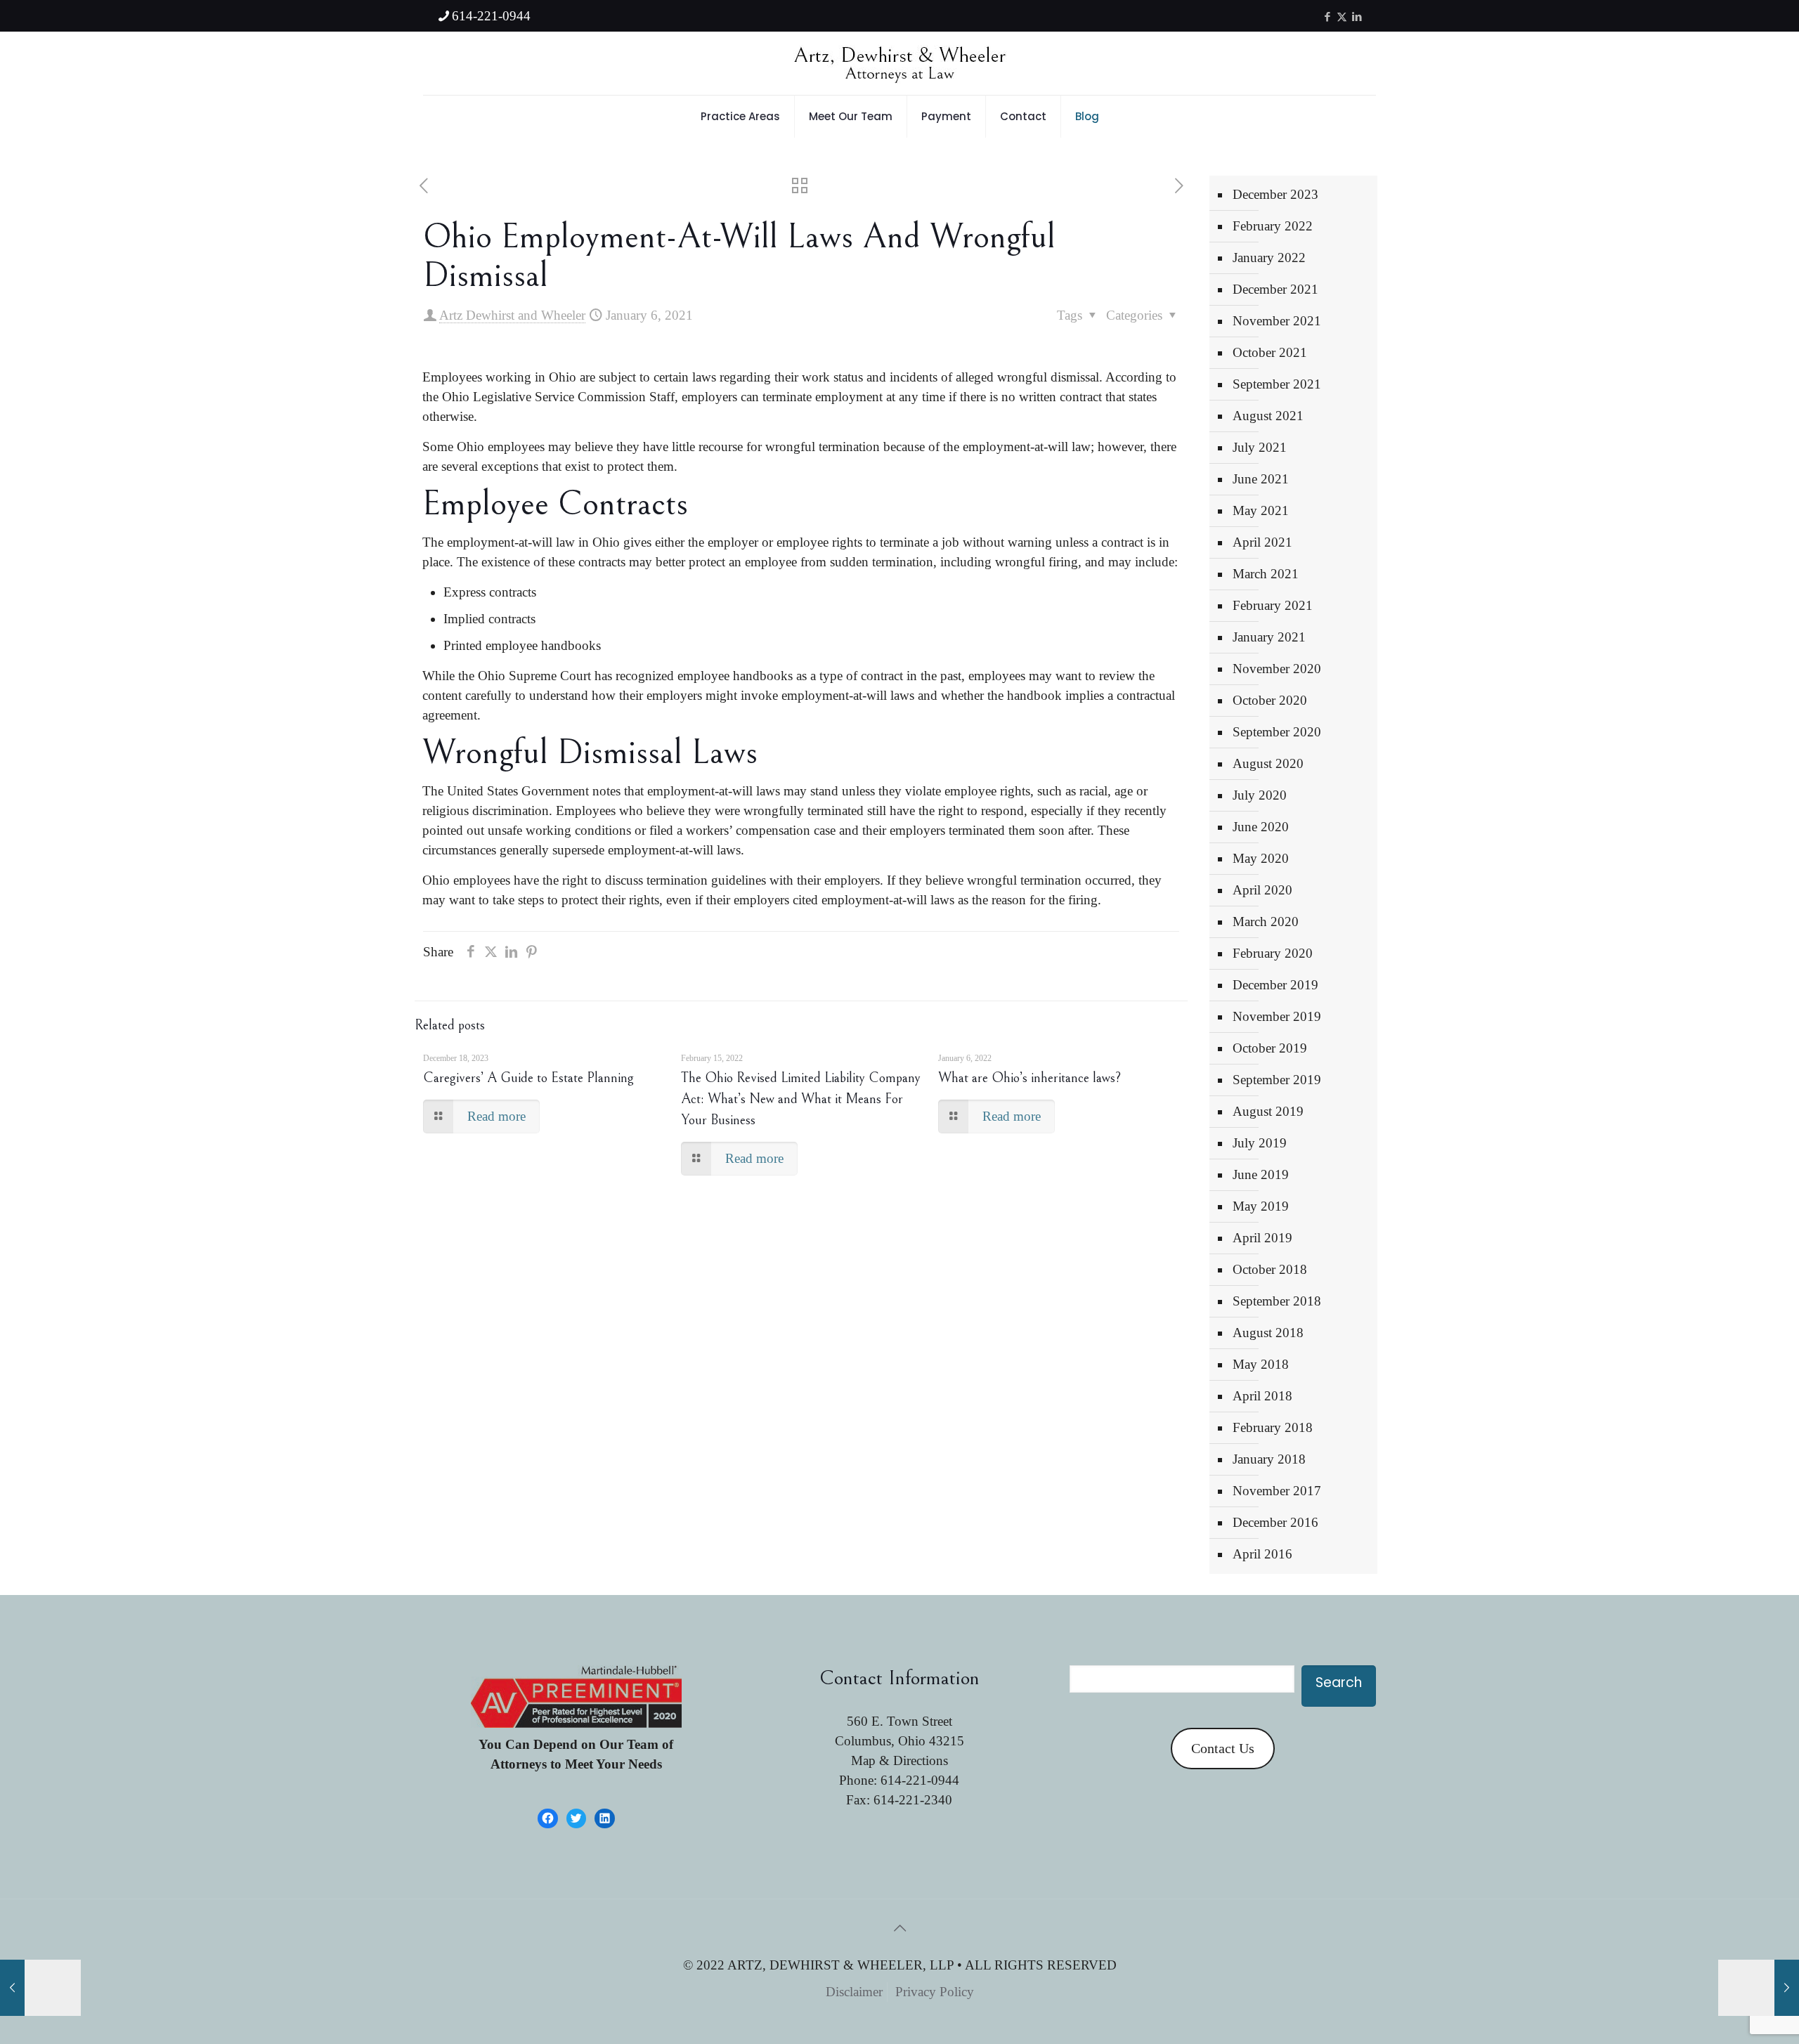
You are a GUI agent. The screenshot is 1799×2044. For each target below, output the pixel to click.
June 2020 (1261, 827)
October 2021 (1270, 352)
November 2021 (1277, 321)
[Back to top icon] (899, 1928)
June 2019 (1261, 1174)
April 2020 (1262, 890)
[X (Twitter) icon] (1342, 17)
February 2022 (1273, 226)
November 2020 (1277, 669)
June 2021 (1261, 479)
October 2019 (1270, 1048)
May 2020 (1261, 858)
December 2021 (1275, 289)
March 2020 (1266, 922)
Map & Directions (899, 1760)
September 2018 (1277, 1301)
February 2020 (1273, 953)
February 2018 (1273, 1427)
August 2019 (1268, 1111)
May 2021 (1261, 510)
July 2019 (1260, 1143)
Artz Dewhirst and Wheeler (512, 315)
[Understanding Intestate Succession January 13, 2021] (1759, 1988)
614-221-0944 (491, 16)
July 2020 (1260, 795)
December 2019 (1275, 985)
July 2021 (1260, 447)
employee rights (986, 791)
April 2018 (1262, 1396)
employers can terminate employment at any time (813, 397)
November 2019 (1277, 1016)
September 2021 (1277, 384)
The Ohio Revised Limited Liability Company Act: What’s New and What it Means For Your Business (801, 1099)
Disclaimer (854, 1992)
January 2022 (1269, 258)
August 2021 (1268, 416)
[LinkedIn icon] (1357, 17)
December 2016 (1275, 1522)
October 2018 (1270, 1269)
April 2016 (1262, 1554)
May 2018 (1261, 1364)
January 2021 (1269, 637)
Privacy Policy (935, 1992)
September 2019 (1277, 1080)
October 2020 (1270, 700)
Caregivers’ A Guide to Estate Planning (528, 1078)
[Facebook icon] (1327, 17)
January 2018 (1269, 1459)
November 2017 (1277, 1491)
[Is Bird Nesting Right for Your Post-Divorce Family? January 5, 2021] (40, 1988)
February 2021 (1273, 605)
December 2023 (1275, 194)
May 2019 (1261, 1206)
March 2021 (1266, 574)
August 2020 (1268, 763)
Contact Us (1223, 1748)
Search (1339, 1682)
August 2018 (1268, 1333)
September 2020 (1277, 732)
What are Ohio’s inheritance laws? (1030, 1078)
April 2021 (1262, 542)
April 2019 (1262, 1238)
